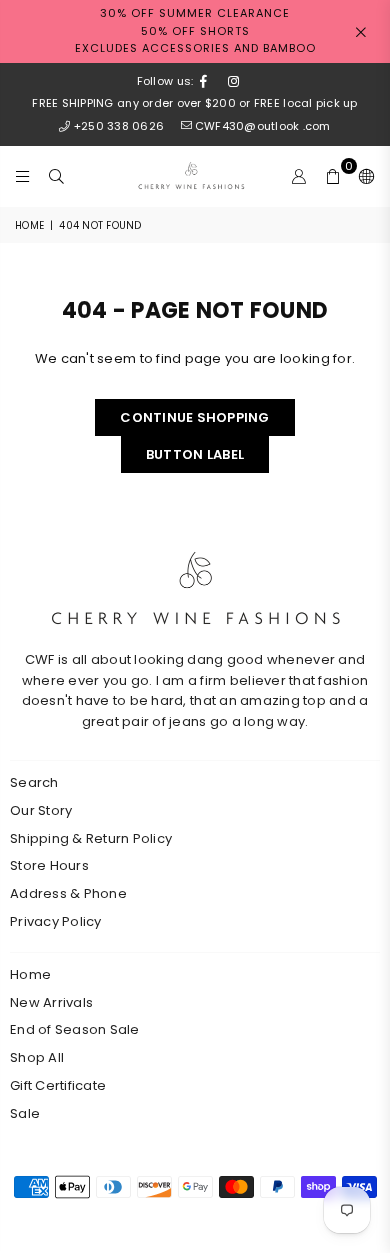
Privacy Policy (56, 921)
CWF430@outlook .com (262, 126)
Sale (25, 1113)
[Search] (57, 176)
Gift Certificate (58, 1085)
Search (34, 782)
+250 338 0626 (119, 126)
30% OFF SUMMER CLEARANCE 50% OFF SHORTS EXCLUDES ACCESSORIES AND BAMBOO (195, 30)
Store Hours (49, 865)
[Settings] (362, 176)
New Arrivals (51, 1002)
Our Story (41, 810)
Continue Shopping (194, 417)
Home (29, 225)
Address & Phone (68, 893)
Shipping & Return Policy (91, 838)
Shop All (37, 1057)
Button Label (195, 454)
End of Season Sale (75, 1029)
